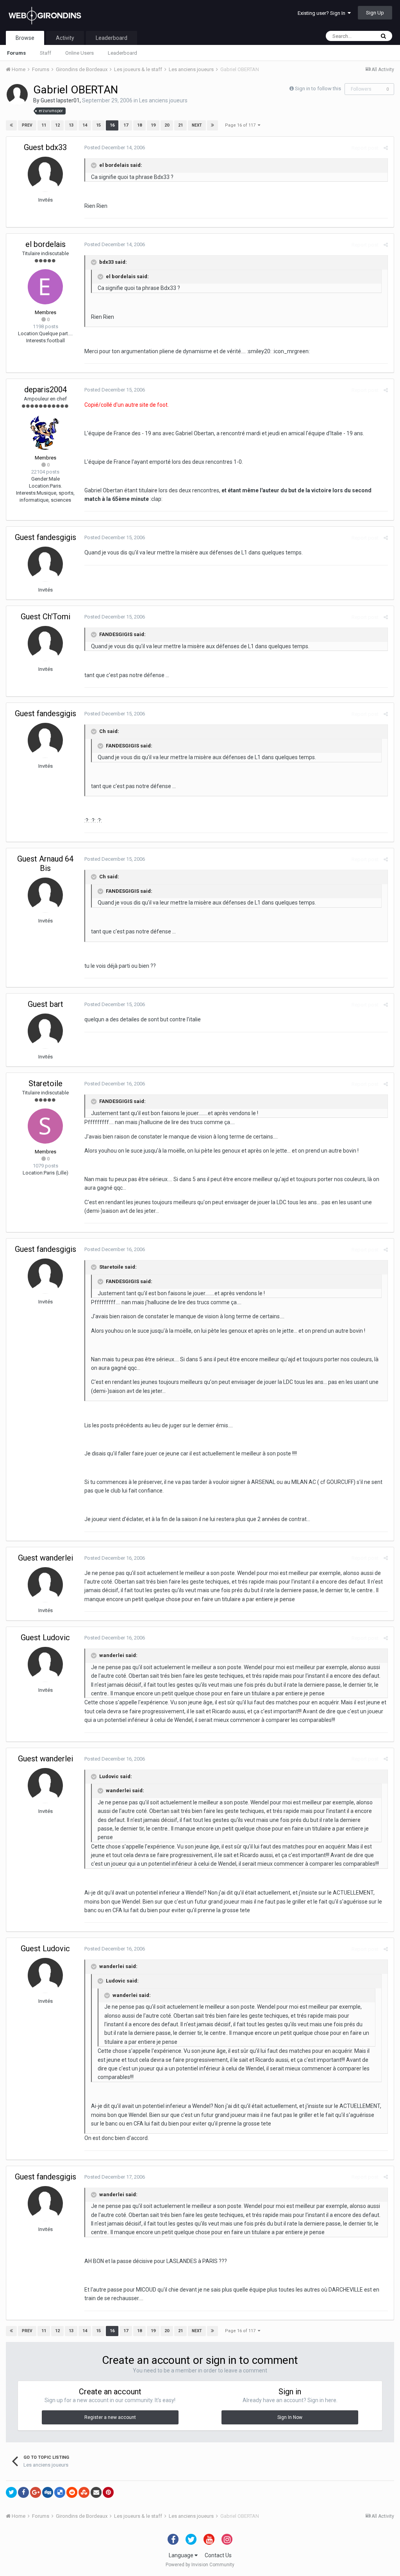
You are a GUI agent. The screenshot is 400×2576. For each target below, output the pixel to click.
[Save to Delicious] (60, 2492)
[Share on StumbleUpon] (84, 2492)
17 (126, 125)
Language (182, 2555)
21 (180, 125)
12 (57, 125)
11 (44, 125)
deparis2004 (46, 390)
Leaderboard (122, 53)
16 (112, 125)
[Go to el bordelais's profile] (45, 287)
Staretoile (46, 1083)
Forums (16, 53)
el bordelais (46, 244)
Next (197, 125)
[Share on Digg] (48, 2492)
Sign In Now (290, 2417)
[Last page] (212, 125)
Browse (25, 38)
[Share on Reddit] (72, 2492)
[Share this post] (386, 148)
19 (153, 125)
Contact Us (218, 2555)
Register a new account (110, 2417)
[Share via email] (96, 2492)
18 (139, 125)
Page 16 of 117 (241, 125)
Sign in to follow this (318, 88)
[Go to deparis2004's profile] (45, 432)
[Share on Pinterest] (108, 2492)
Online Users (79, 53)
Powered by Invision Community (200, 2565)
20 (167, 125)
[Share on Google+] (36, 2492)
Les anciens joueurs (163, 100)
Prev (27, 125)
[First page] (11, 125)
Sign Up (375, 13)
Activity (65, 38)
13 (71, 125)
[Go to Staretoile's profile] (45, 1126)
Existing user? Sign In (323, 13)
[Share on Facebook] (23, 2492)
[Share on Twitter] (11, 2492)
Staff (46, 53)
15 (98, 125)
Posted (115, 147)
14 (85, 125)
